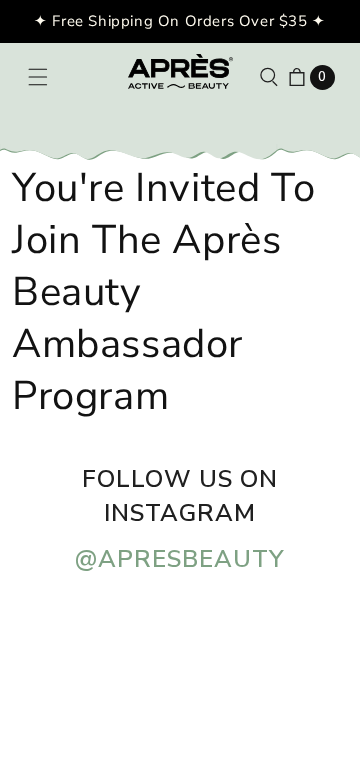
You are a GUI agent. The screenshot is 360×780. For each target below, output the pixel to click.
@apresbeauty (180, 559)
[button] (38, 77)
